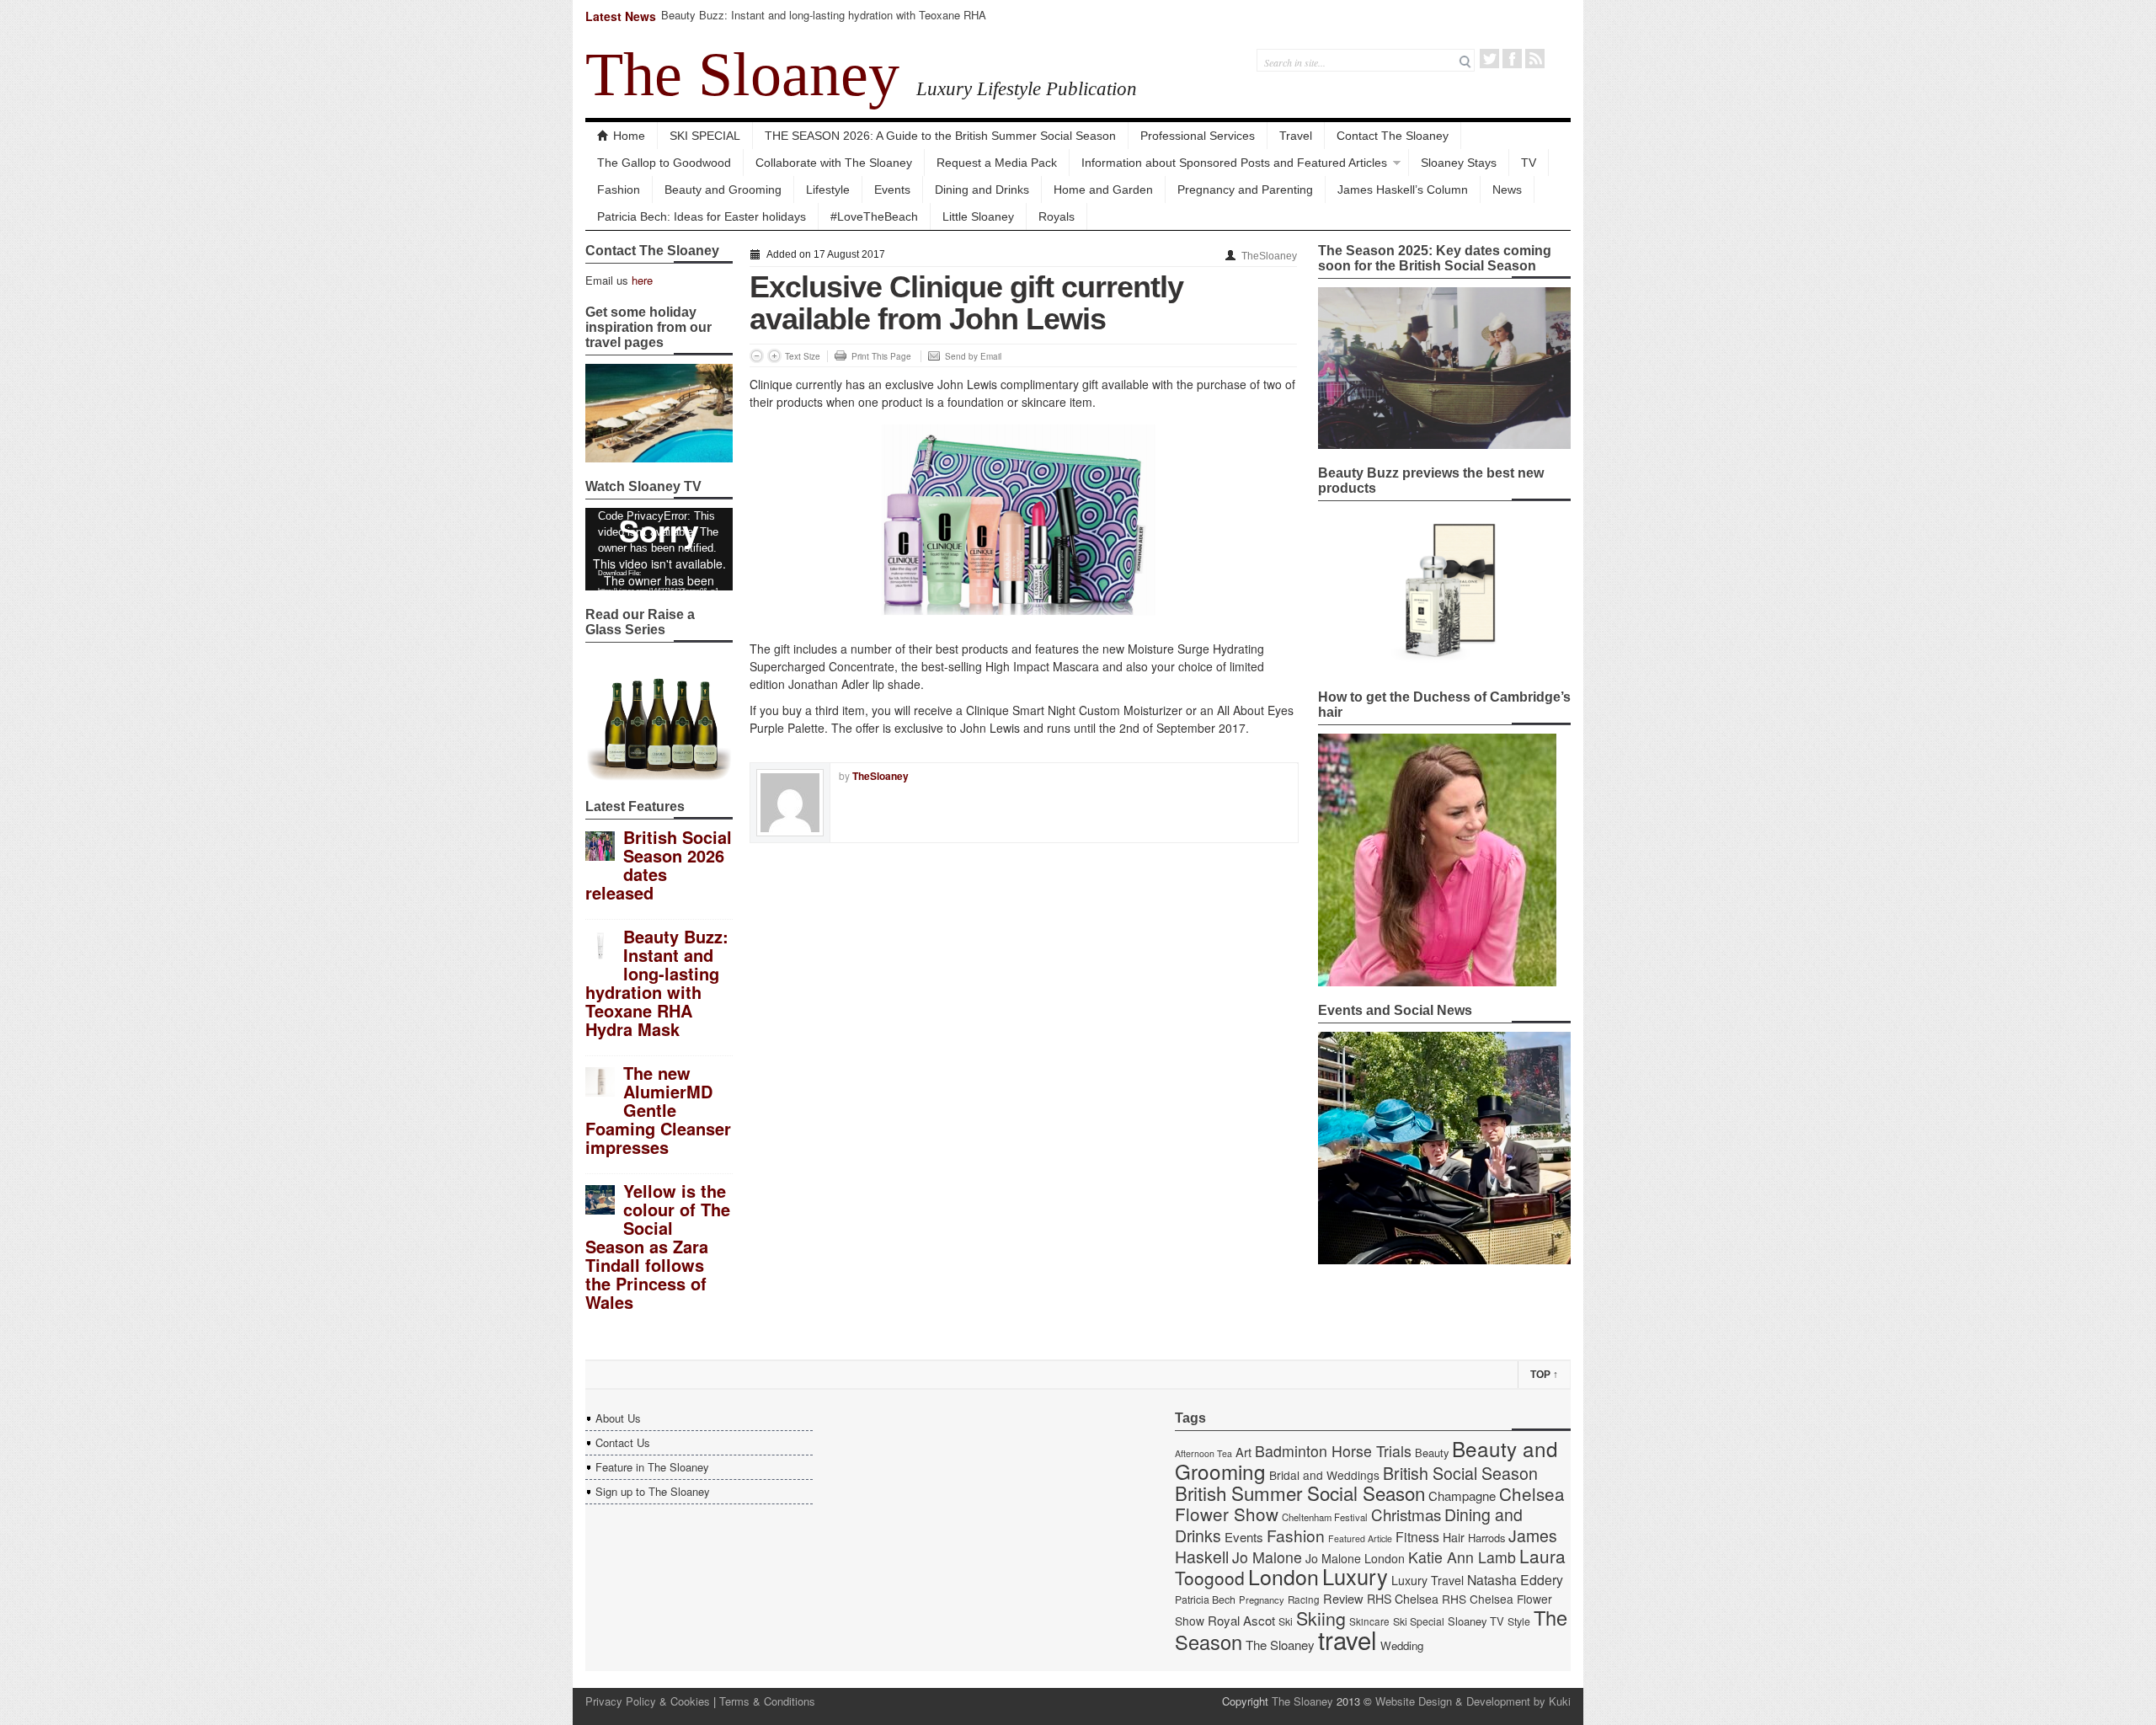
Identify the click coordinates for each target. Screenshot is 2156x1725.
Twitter (1489, 59)
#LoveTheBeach (874, 216)
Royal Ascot (1241, 1620)
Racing (1304, 1599)
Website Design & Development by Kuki (1473, 1701)
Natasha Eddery (1515, 1580)
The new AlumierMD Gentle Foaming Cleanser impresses (658, 1110)
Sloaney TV (1476, 1621)
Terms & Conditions (767, 1701)
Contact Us (623, 1442)
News (1507, 190)
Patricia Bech (1205, 1599)
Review (1343, 1598)
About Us (618, 1418)
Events (892, 190)
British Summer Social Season (1300, 1493)
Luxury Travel (1428, 1580)
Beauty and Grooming (723, 190)
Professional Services (1198, 136)
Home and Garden (1103, 190)
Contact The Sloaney (1393, 136)
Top (1544, 1375)
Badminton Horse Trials (1333, 1451)
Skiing (1321, 1618)
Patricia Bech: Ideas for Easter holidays (702, 216)
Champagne (1462, 1495)
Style (1519, 1621)
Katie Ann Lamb (1462, 1557)
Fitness (1417, 1537)
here (642, 280)
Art (1243, 1452)
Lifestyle (828, 190)
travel (1347, 1639)
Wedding (1402, 1645)
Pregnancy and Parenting (1245, 190)
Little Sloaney (978, 216)
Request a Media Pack (997, 163)
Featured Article (1360, 1538)
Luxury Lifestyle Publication (1027, 88)
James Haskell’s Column (1403, 190)
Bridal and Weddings (1324, 1475)
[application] (659, 549)
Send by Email (973, 356)
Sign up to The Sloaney (653, 1491)
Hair (1454, 1537)
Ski (1286, 1621)
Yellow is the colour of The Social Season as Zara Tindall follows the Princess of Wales (658, 1246)
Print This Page (881, 356)
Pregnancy (1262, 1599)
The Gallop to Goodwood (664, 163)
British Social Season (1460, 1473)
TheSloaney (1269, 256)
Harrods (1486, 1538)
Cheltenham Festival (1325, 1517)
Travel (1296, 136)
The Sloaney (742, 74)
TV (1529, 163)
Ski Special (1419, 1621)
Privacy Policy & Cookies (648, 1701)
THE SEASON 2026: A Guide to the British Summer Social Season (940, 136)
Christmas (1406, 1514)
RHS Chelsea (1403, 1599)
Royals (1057, 216)
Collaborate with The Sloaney (834, 163)
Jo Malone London (1355, 1558)
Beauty (1432, 1453)
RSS (1535, 59)
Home (629, 136)
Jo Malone (1267, 1557)
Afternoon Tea (1203, 1453)
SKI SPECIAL (705, 136)
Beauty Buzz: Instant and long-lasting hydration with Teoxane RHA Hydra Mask (824, 22)
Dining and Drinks (982, 190)
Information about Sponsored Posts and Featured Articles (1234, 163)
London (1283, 1576)
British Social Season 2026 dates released (659, 865)
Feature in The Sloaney (652, 1467)
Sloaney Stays (1459, 163)
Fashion (619, 190)
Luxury (1355, 1576)
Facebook (1512, 59)
